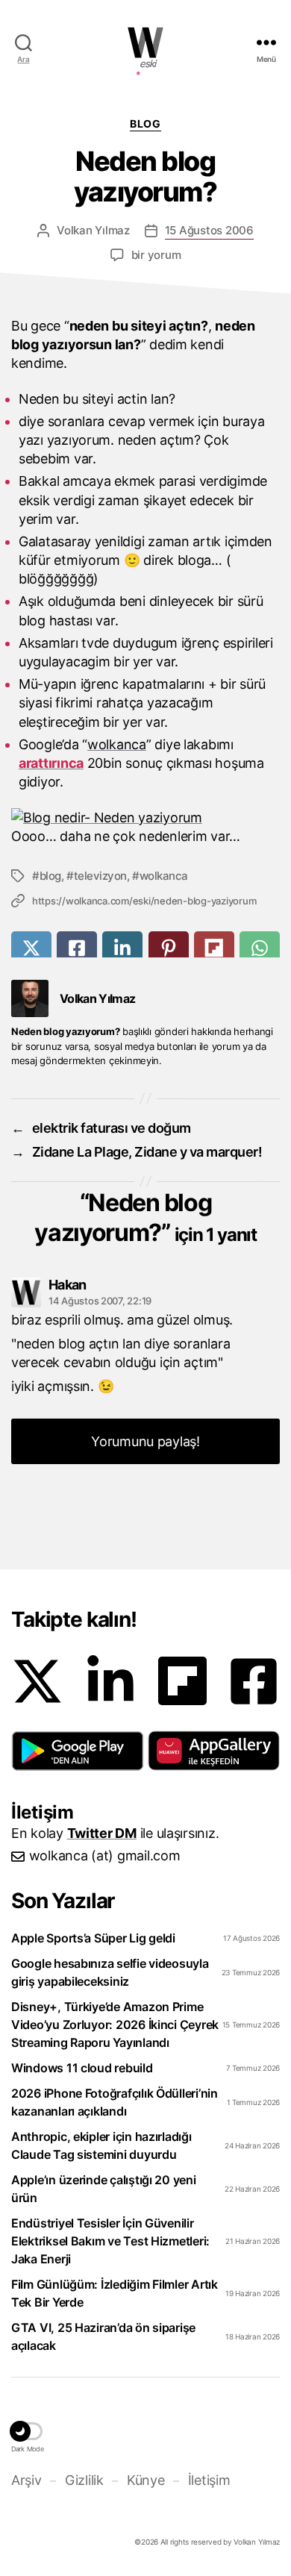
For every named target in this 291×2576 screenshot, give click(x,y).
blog (50, 876)
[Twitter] (37, 1681)
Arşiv (26, 2480)
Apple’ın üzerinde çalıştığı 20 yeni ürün (104, 2189)
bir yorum (156, 255)
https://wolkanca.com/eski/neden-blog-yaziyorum (144, 901)
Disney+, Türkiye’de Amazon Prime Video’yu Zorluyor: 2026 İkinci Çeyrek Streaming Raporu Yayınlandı (115, 2025)
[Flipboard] (182, 1681)
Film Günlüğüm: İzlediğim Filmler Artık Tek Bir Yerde (115, 2293)
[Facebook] (254, 1681)
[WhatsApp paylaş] (260, 948)
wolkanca (117, 744)
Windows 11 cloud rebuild (82, 2068)
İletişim (209, 2480)
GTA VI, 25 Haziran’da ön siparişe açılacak (103, 2336)
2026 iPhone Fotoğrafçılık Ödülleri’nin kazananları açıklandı (115, 2102)
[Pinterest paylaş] (169, 948)
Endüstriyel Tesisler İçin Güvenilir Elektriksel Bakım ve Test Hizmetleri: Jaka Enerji (110, 2241)
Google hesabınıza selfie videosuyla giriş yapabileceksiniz (110, 1972)
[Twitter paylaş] (31, 948)
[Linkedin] (110, 1681)
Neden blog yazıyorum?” (145, 1217)
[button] (78, 1751)
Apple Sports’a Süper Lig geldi (93, 1938)
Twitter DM (102, 1833)
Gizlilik (84, 2480)
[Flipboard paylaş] (214, 948)
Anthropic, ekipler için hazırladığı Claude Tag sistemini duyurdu (101, 2145)
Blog (145, 124)
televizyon (100, 876)
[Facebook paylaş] (77, 948)
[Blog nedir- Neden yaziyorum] (107, 817)
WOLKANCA (145, 43)
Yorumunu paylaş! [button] (145, 1441)
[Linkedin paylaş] (122, 948)
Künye (145, 2480)
